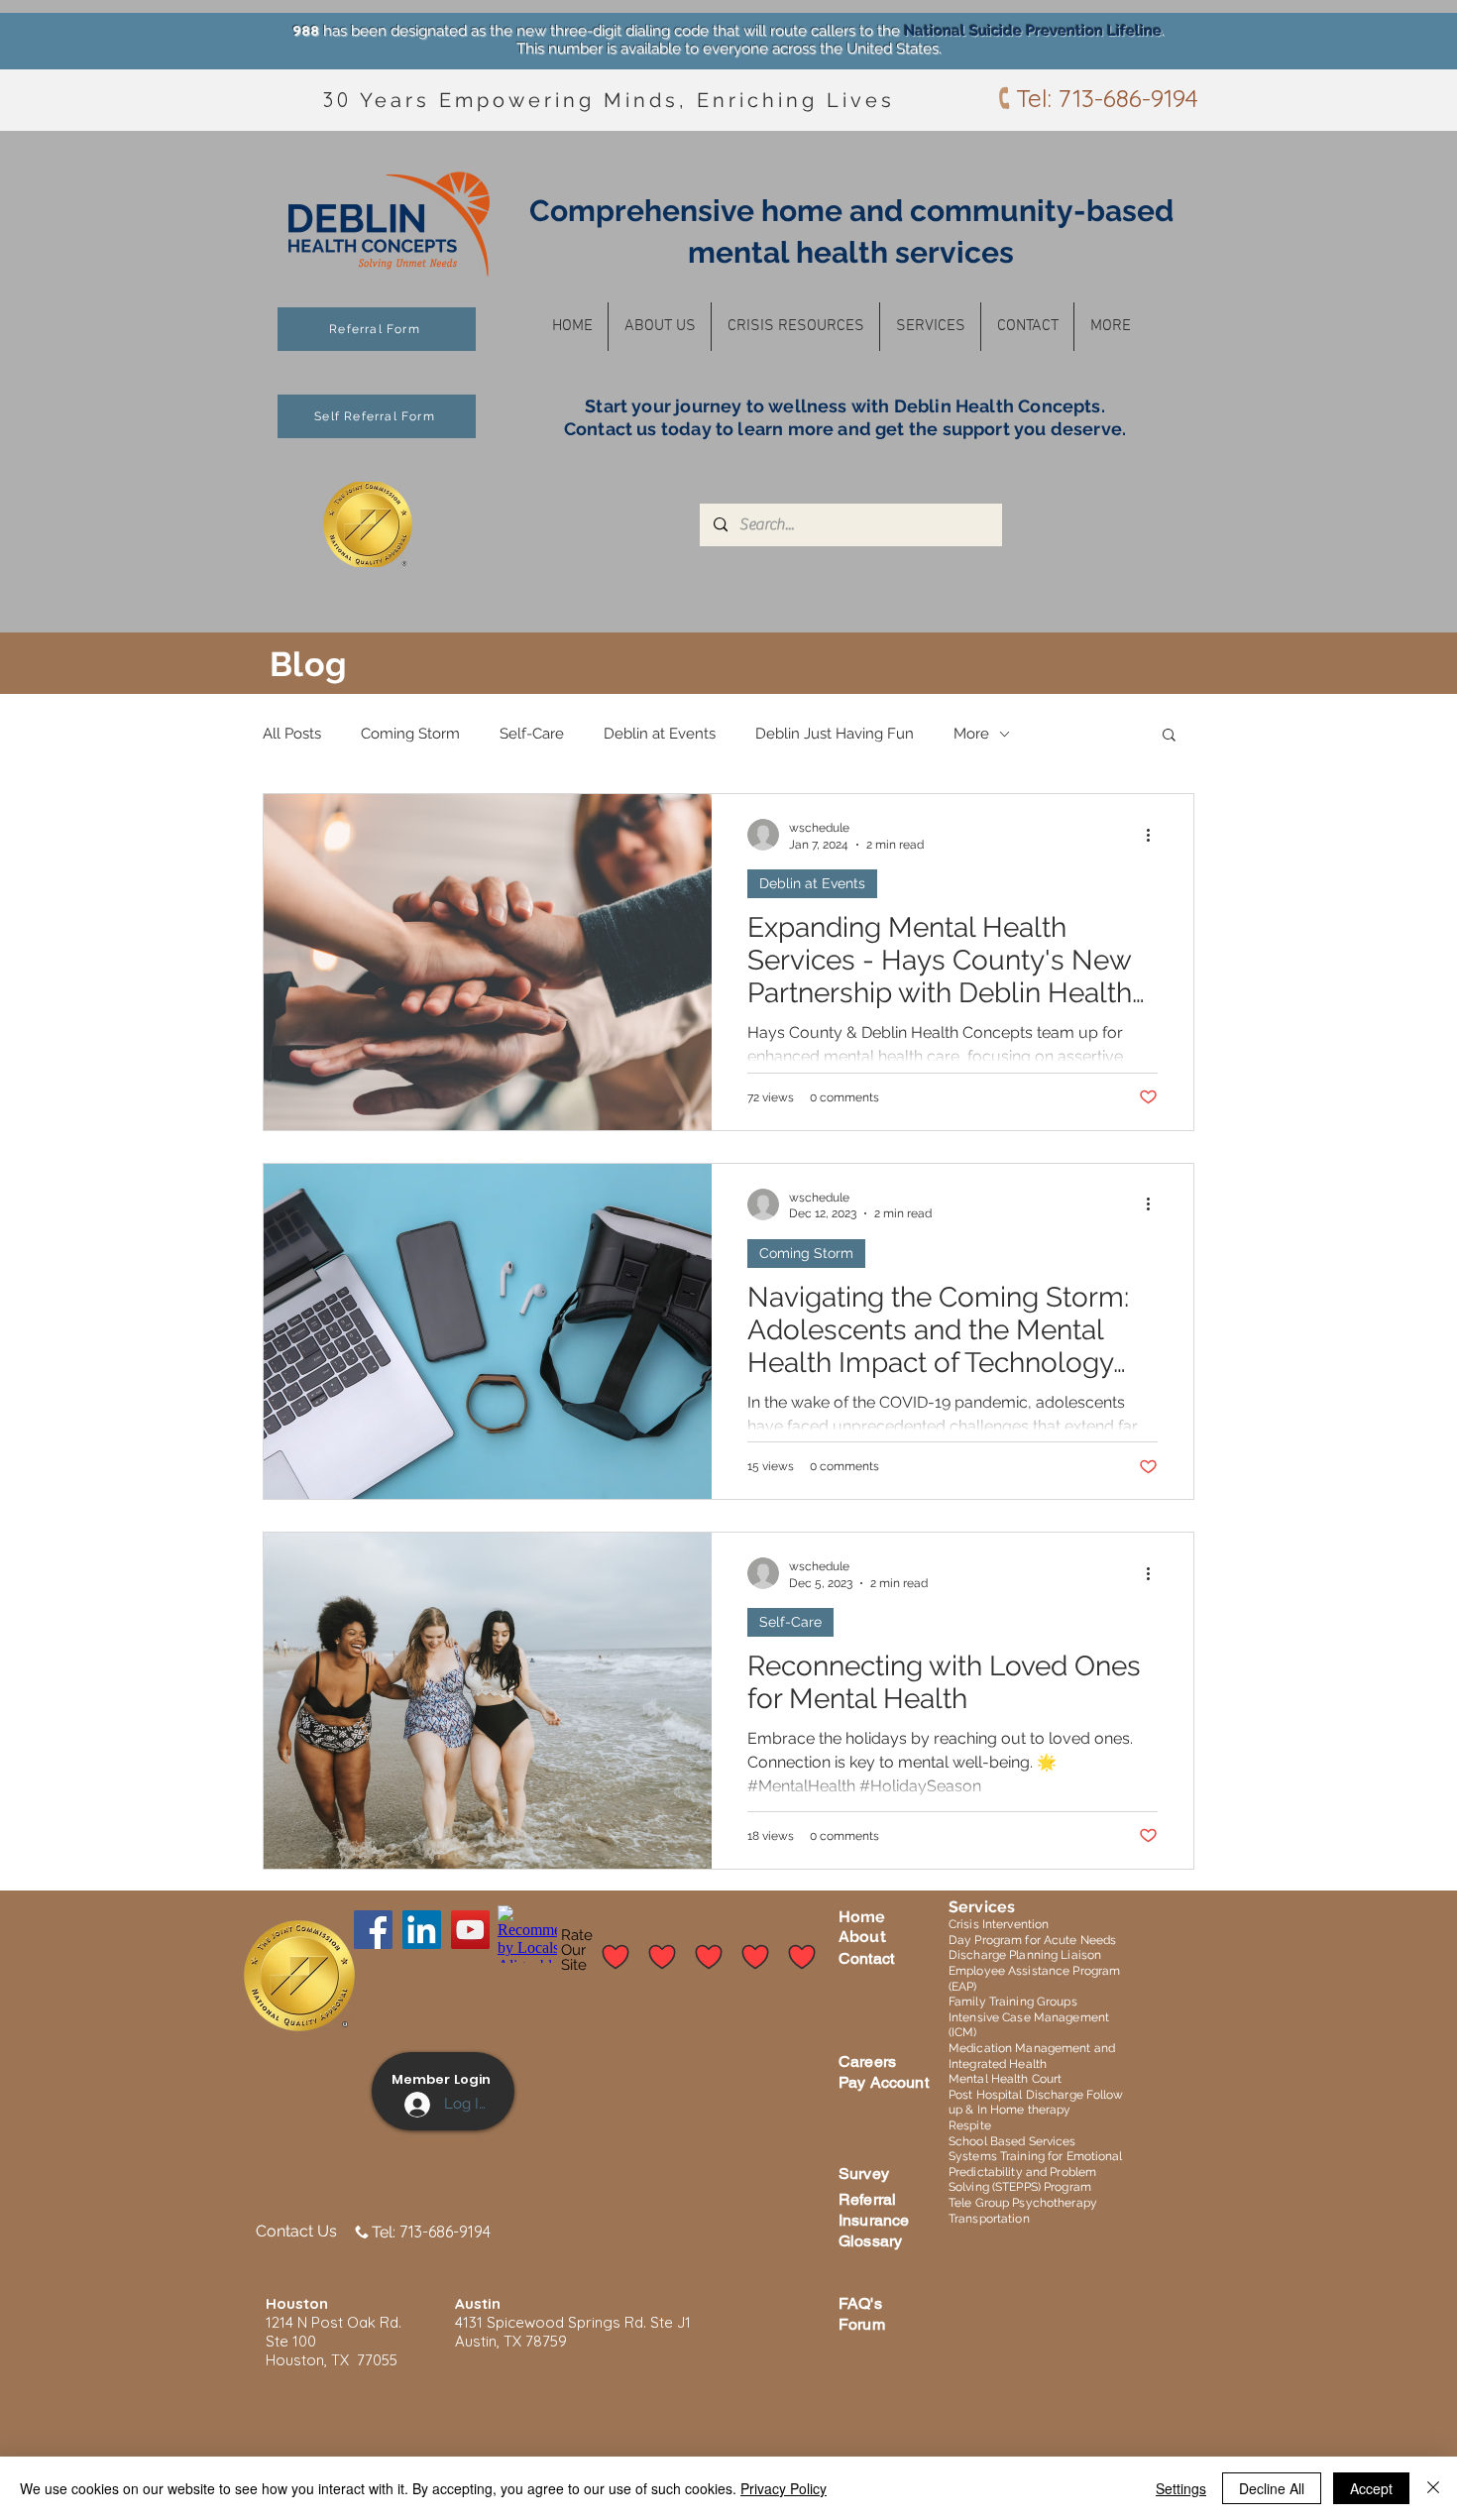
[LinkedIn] (422, 1930)
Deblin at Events (660, 734)
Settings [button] (1181, 2488)
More (971, 734)
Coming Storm (410, 734)
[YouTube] (470, 1930)
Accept (1371, 2488)
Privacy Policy (784, 2488)
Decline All (1272, 2488)
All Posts (292, 734)
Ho (849, 1917)
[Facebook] (373, 1930)
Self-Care (532, 734)
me (873, 1917)
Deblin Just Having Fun (835, 734)
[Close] (1433, 2488)
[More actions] (1155, 835)
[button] (660, 327)
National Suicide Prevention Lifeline (1033, 31)
